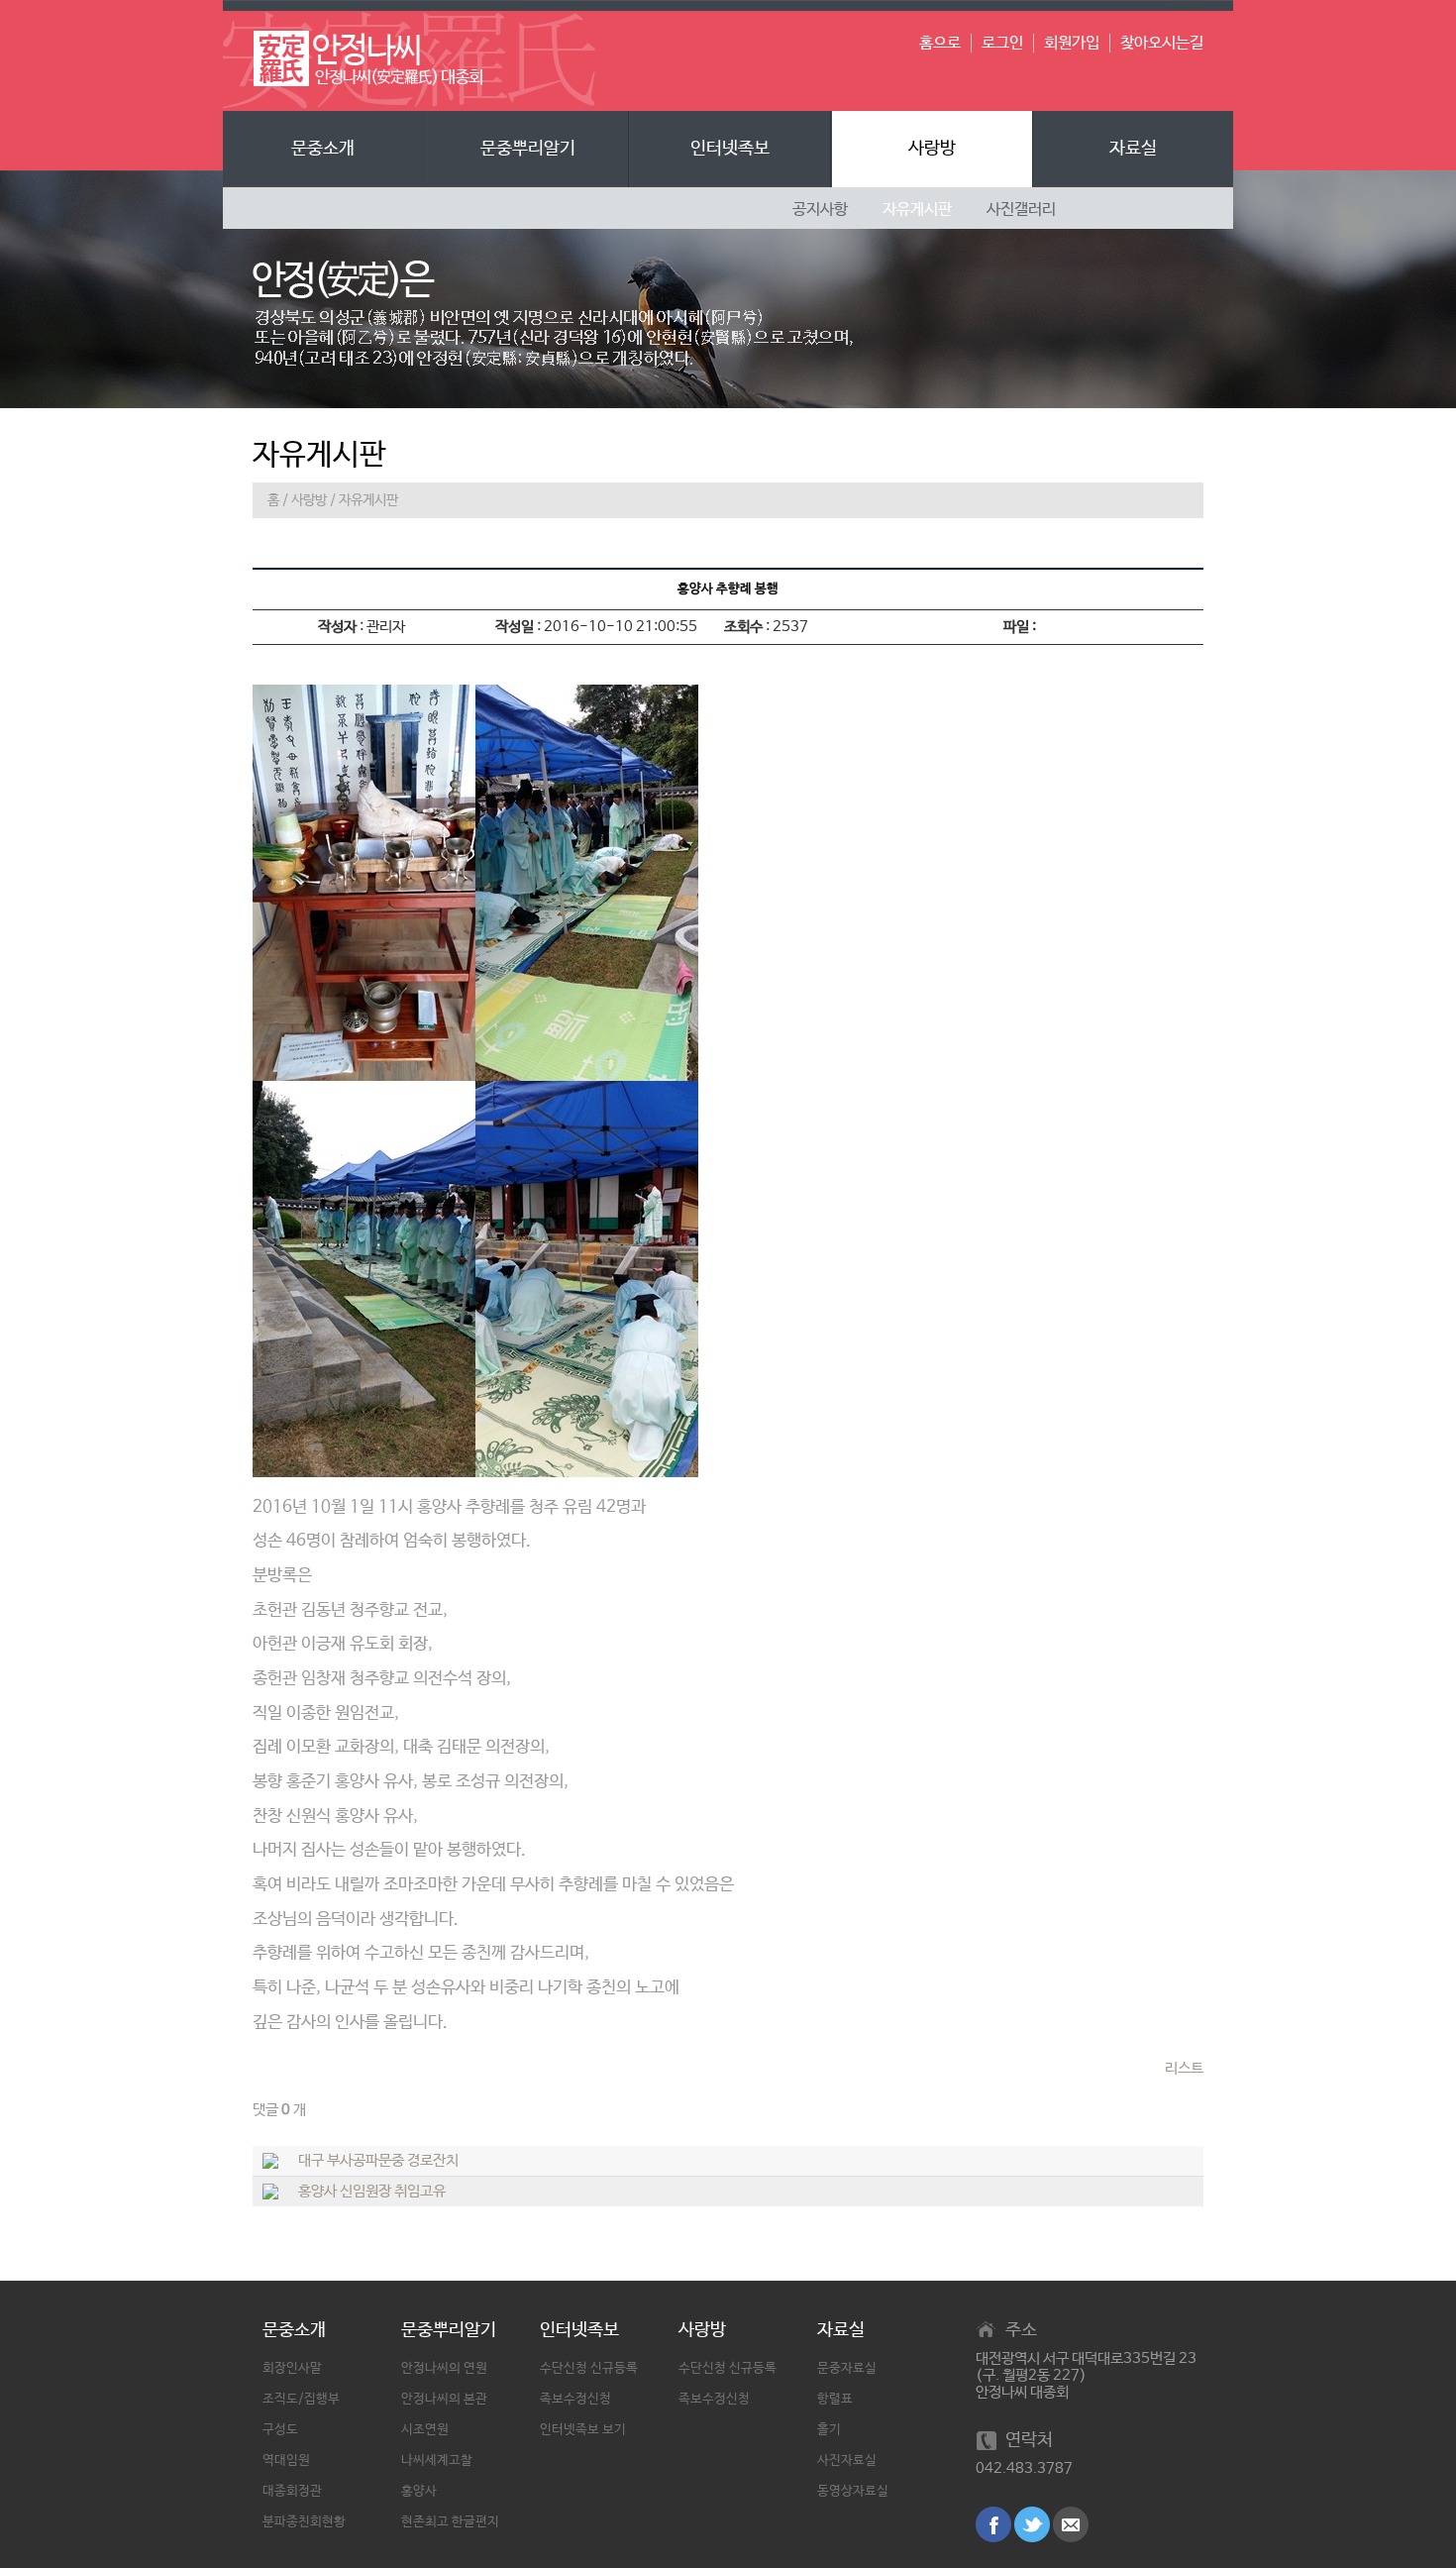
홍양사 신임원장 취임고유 (372, 2191)
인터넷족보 (730, 149)
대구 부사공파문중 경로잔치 (378, 2160)
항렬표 (835, 2399)
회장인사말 (292, 2368)
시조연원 (425, 2430)
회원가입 (1072, 43)
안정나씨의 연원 (444, 2368)
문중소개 (323, 149)
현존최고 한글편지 (450, 2522)
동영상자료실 (853, 2491)
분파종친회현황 (304, 2522)
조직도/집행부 (301, 2399)
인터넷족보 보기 (583, 2430)
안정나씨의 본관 (444, 2399)
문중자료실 (847, 2368)
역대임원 (286, 2461)
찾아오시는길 (1162, 43)
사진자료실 (847, 2461)
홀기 (829, 2430)
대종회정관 (292, 2491)
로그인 (1002, 43)
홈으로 (940, 43)
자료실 (1133, 149)
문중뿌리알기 (528, 149)
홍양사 (419, 2491)
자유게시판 (368, 500)
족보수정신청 (575, 2399)
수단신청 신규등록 (589, 2368)
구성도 (280, 2430)
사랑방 (932, 149)
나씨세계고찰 (437, 2461)
